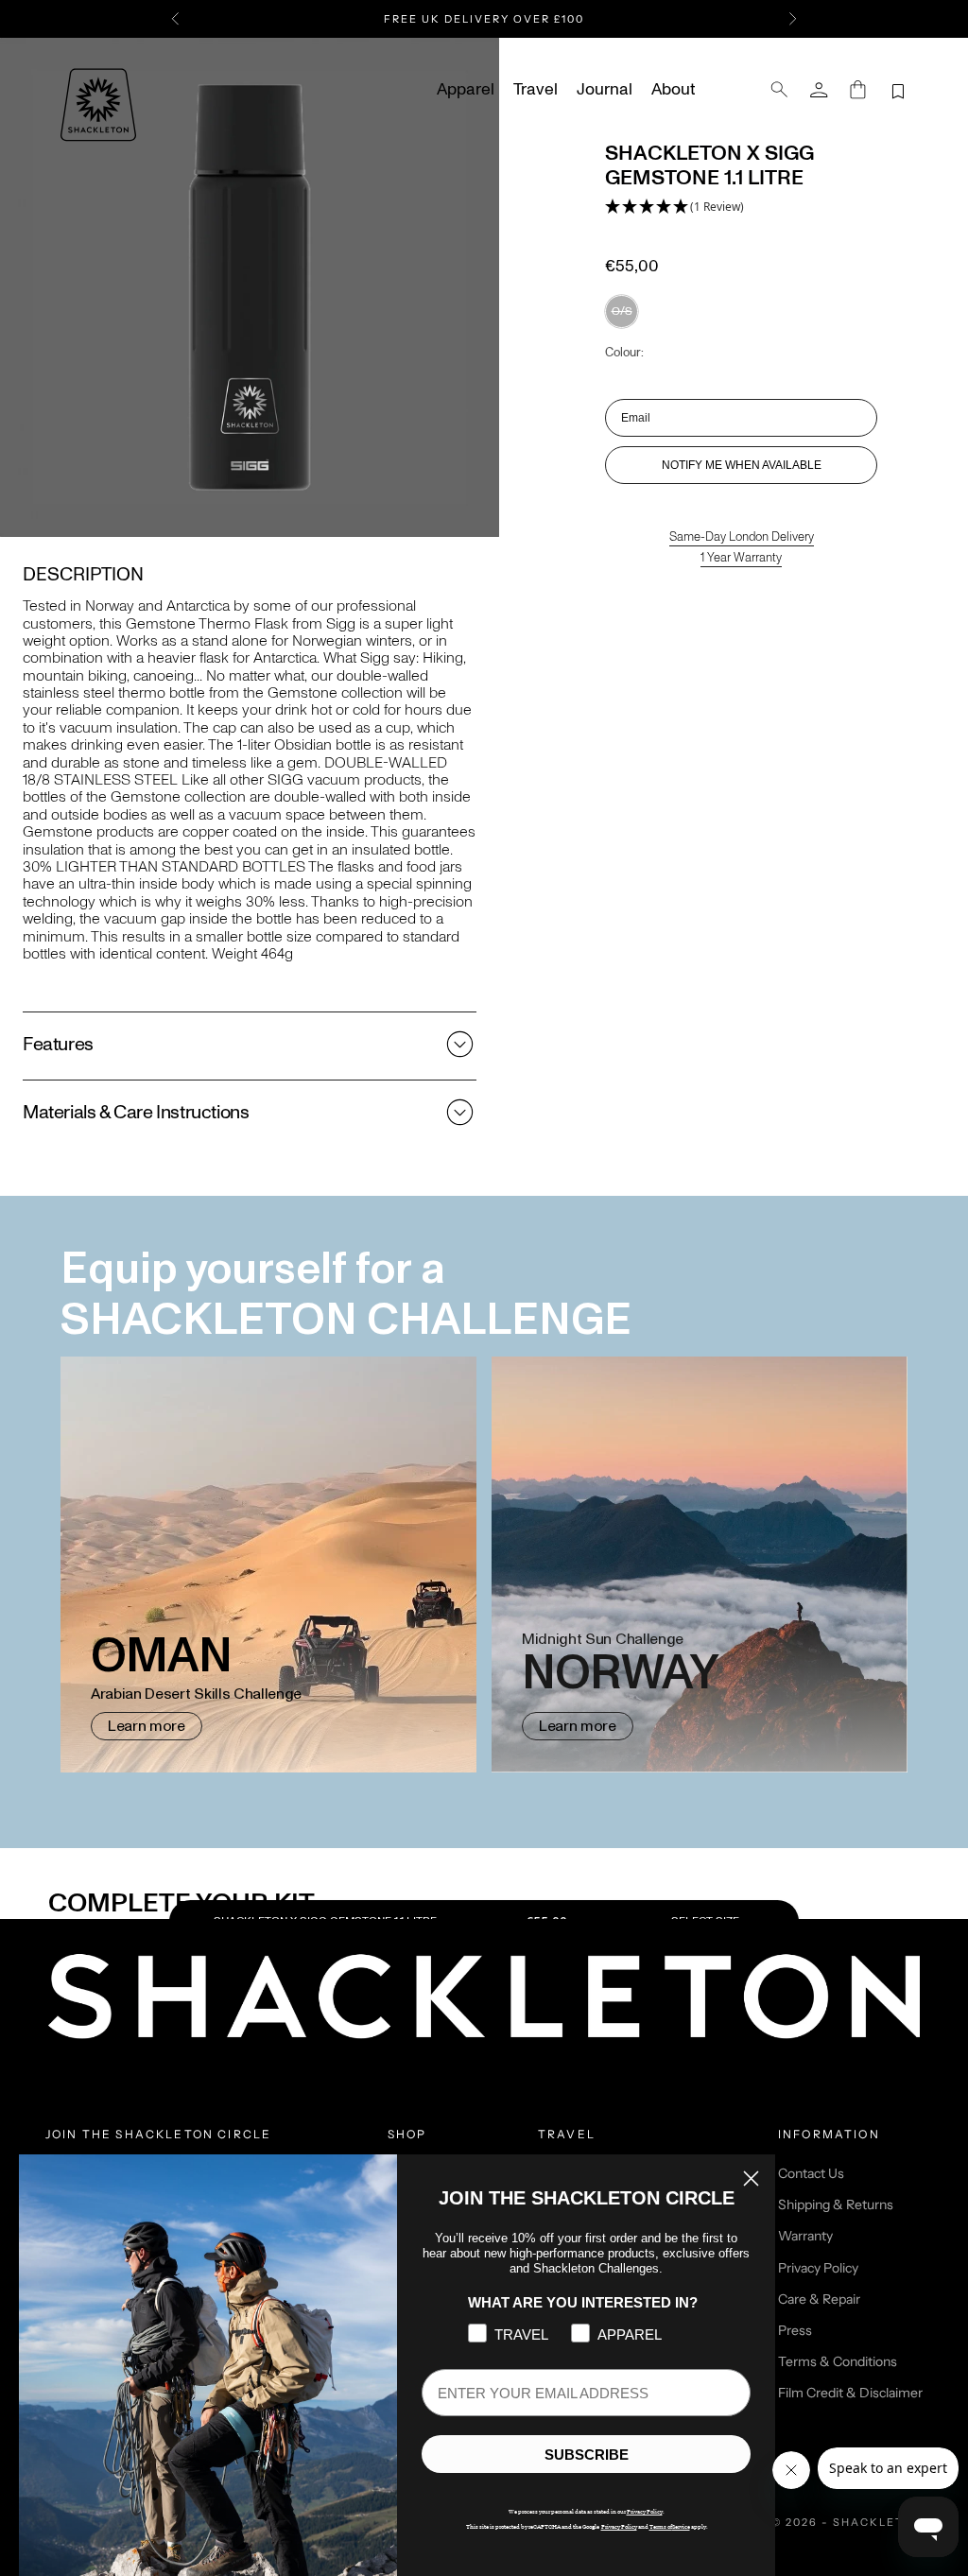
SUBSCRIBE (587, 2455)
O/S (622, 311)
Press (795, 2330)
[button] (674, 207)
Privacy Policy (818, 2268)
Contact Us (811, 2173)
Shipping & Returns (836, 2204)
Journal (605, 90)
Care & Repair (819, 2299)
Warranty (805, 2236)
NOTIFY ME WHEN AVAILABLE (742, 465)
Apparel (466, 90)
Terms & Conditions (838, 2361)
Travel (536, 90)
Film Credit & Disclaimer (850, 2393)
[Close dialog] (751, 2178)
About (673, 90)
